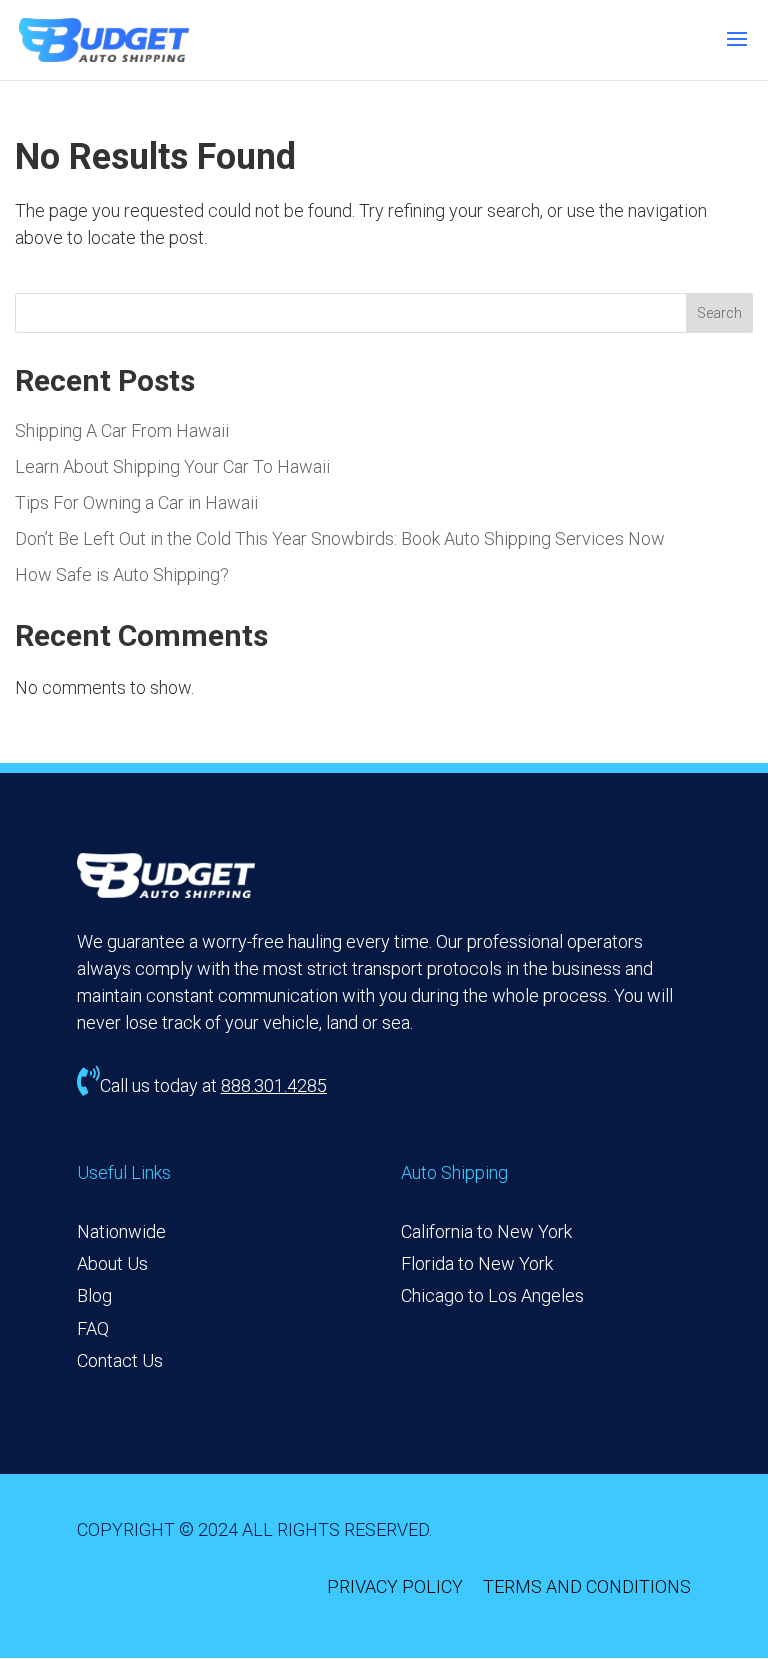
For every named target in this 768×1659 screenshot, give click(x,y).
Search (719, 313)
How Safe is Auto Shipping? (122, 574)
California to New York (486, 1231)
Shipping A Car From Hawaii (122, 430)
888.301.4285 (274, 1085)
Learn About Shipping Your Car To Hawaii (172, 466)
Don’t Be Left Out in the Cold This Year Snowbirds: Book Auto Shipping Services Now (340, 538)
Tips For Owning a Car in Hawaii (136, 502)
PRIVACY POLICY (395, 1586)
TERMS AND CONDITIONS (587, 1586)
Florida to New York (477, 1263)
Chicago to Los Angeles (492, 1295)
